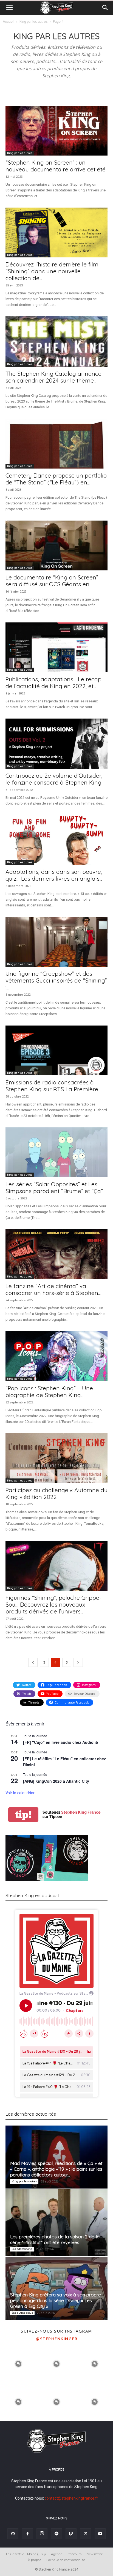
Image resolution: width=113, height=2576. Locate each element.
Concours (75, 2554)
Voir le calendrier (20, 1793)
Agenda (57, 2554)
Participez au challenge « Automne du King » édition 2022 (56, 1493)
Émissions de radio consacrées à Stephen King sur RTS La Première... (53, 1086)
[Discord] (13, 2534)
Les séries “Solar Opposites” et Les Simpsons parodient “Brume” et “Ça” (54, 1188)
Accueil (9, 22)
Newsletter (95, 2554)
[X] (86, 2534)
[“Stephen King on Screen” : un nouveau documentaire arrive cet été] (56, 131)
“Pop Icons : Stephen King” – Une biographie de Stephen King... (49, 1392)
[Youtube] (100, 2534)
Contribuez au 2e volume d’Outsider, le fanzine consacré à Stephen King (54, 779)
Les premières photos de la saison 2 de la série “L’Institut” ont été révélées (55, 2239)
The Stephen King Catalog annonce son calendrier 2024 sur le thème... (53, 377)
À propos (35, 2560)
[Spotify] (56, 2534)
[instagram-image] (19, 2363)
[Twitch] (71, 2534)
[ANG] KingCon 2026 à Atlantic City (56, 1781)
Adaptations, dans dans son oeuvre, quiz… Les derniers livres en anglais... (54, 875)
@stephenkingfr (56, 2339)
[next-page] (78, 1662)
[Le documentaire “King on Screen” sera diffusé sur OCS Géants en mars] (56, 545)
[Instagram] (42, 2534)
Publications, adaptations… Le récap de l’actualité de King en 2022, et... (53, 683)
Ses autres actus (22, 2313)
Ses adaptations (22, 2249)
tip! (23, 1815)
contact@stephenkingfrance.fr (71, 2498)
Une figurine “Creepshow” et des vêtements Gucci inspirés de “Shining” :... (56, 980)
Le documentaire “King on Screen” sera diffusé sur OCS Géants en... (52, 581)
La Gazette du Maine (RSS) (26, 2554)
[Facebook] (27, 2534)
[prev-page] (33, 1662)
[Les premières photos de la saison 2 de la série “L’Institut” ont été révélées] (56, 2223)
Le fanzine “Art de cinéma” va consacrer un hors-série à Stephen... (53, 1289)
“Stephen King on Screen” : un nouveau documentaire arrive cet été (56, 166)
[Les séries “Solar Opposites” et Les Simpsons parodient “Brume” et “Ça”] (56, 1152)
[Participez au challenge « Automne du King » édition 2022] (56, 1458)
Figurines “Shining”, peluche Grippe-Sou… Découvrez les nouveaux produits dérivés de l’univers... (53, 1604)
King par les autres (34, 22)
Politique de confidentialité (66, 2560)
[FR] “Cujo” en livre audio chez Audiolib (61, 1742)
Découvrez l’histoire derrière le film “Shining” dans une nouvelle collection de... (52, 271)
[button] (9, 8)
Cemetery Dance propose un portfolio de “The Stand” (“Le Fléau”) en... (56, 479)
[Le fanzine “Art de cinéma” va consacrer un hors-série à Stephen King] (56, 1254)
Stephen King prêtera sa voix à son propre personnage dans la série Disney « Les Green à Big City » (56, 2300)
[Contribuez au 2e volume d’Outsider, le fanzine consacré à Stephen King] (56, 743)
